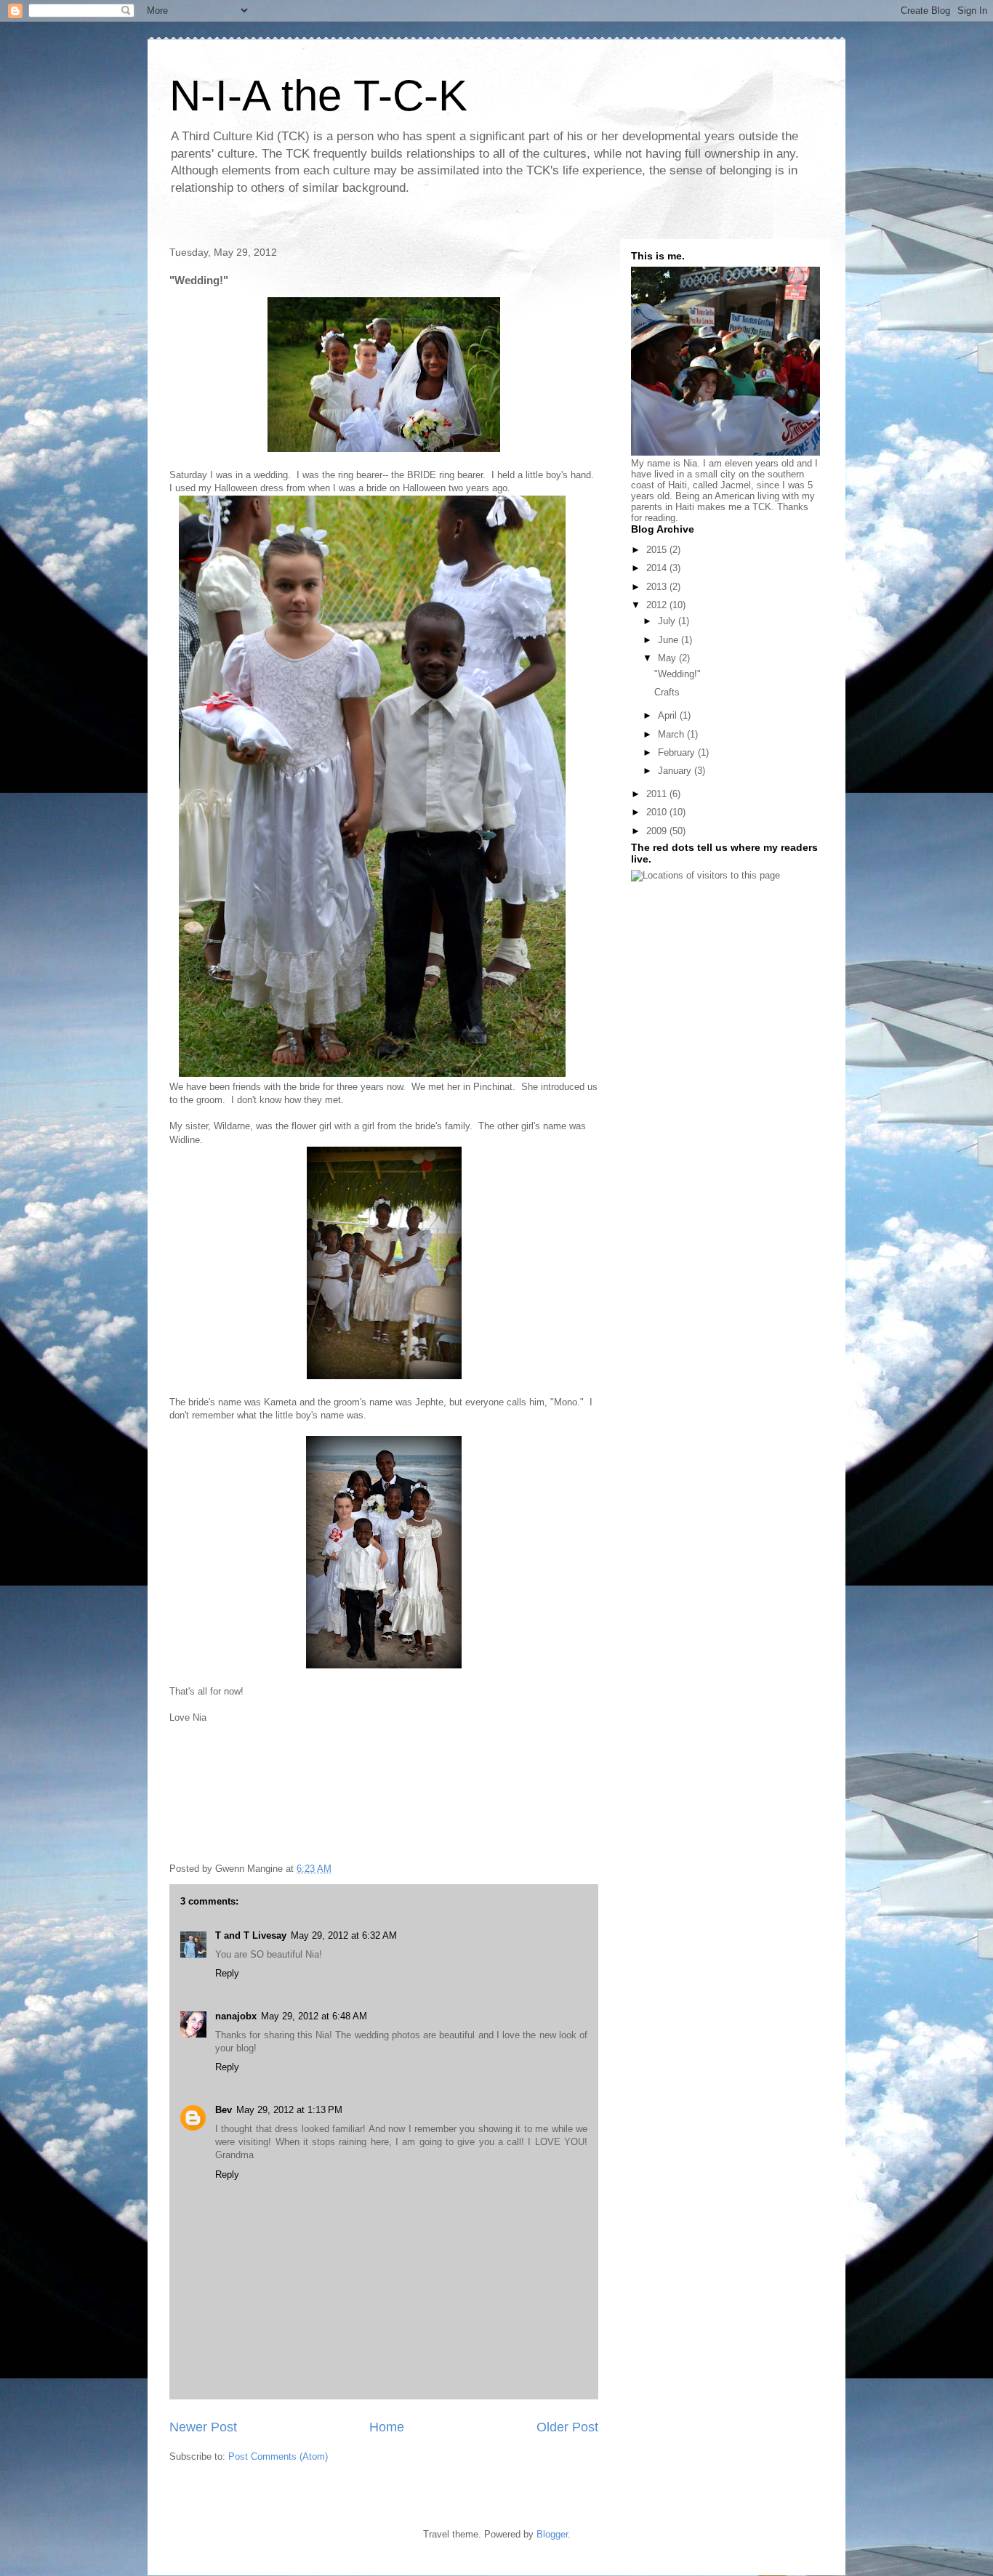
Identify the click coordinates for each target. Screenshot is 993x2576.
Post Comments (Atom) (278, 2456)
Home (387, 2427)
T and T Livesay (251, 1935)
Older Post (567, 2427)
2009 (658, 831)
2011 (658, 794)
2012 (658, 605)
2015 (658, 550)
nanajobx (236, 2016)
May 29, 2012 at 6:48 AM (314, 2016)
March (672, 734)
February (678, 752)
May (668, 658)
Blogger (552, 2534)
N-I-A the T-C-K (318, 96)
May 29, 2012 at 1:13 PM (289, 2110)
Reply (227, 1973)
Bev (224, 2110)
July (668, 621)
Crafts (667, 692)
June (670, 640)
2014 (658, 568)
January (676, 771)
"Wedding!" (678, 674)
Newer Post (203, 2427)
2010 (658, 812)
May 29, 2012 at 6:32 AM (344, 1935)
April (669, 715)
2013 (658, 587)
